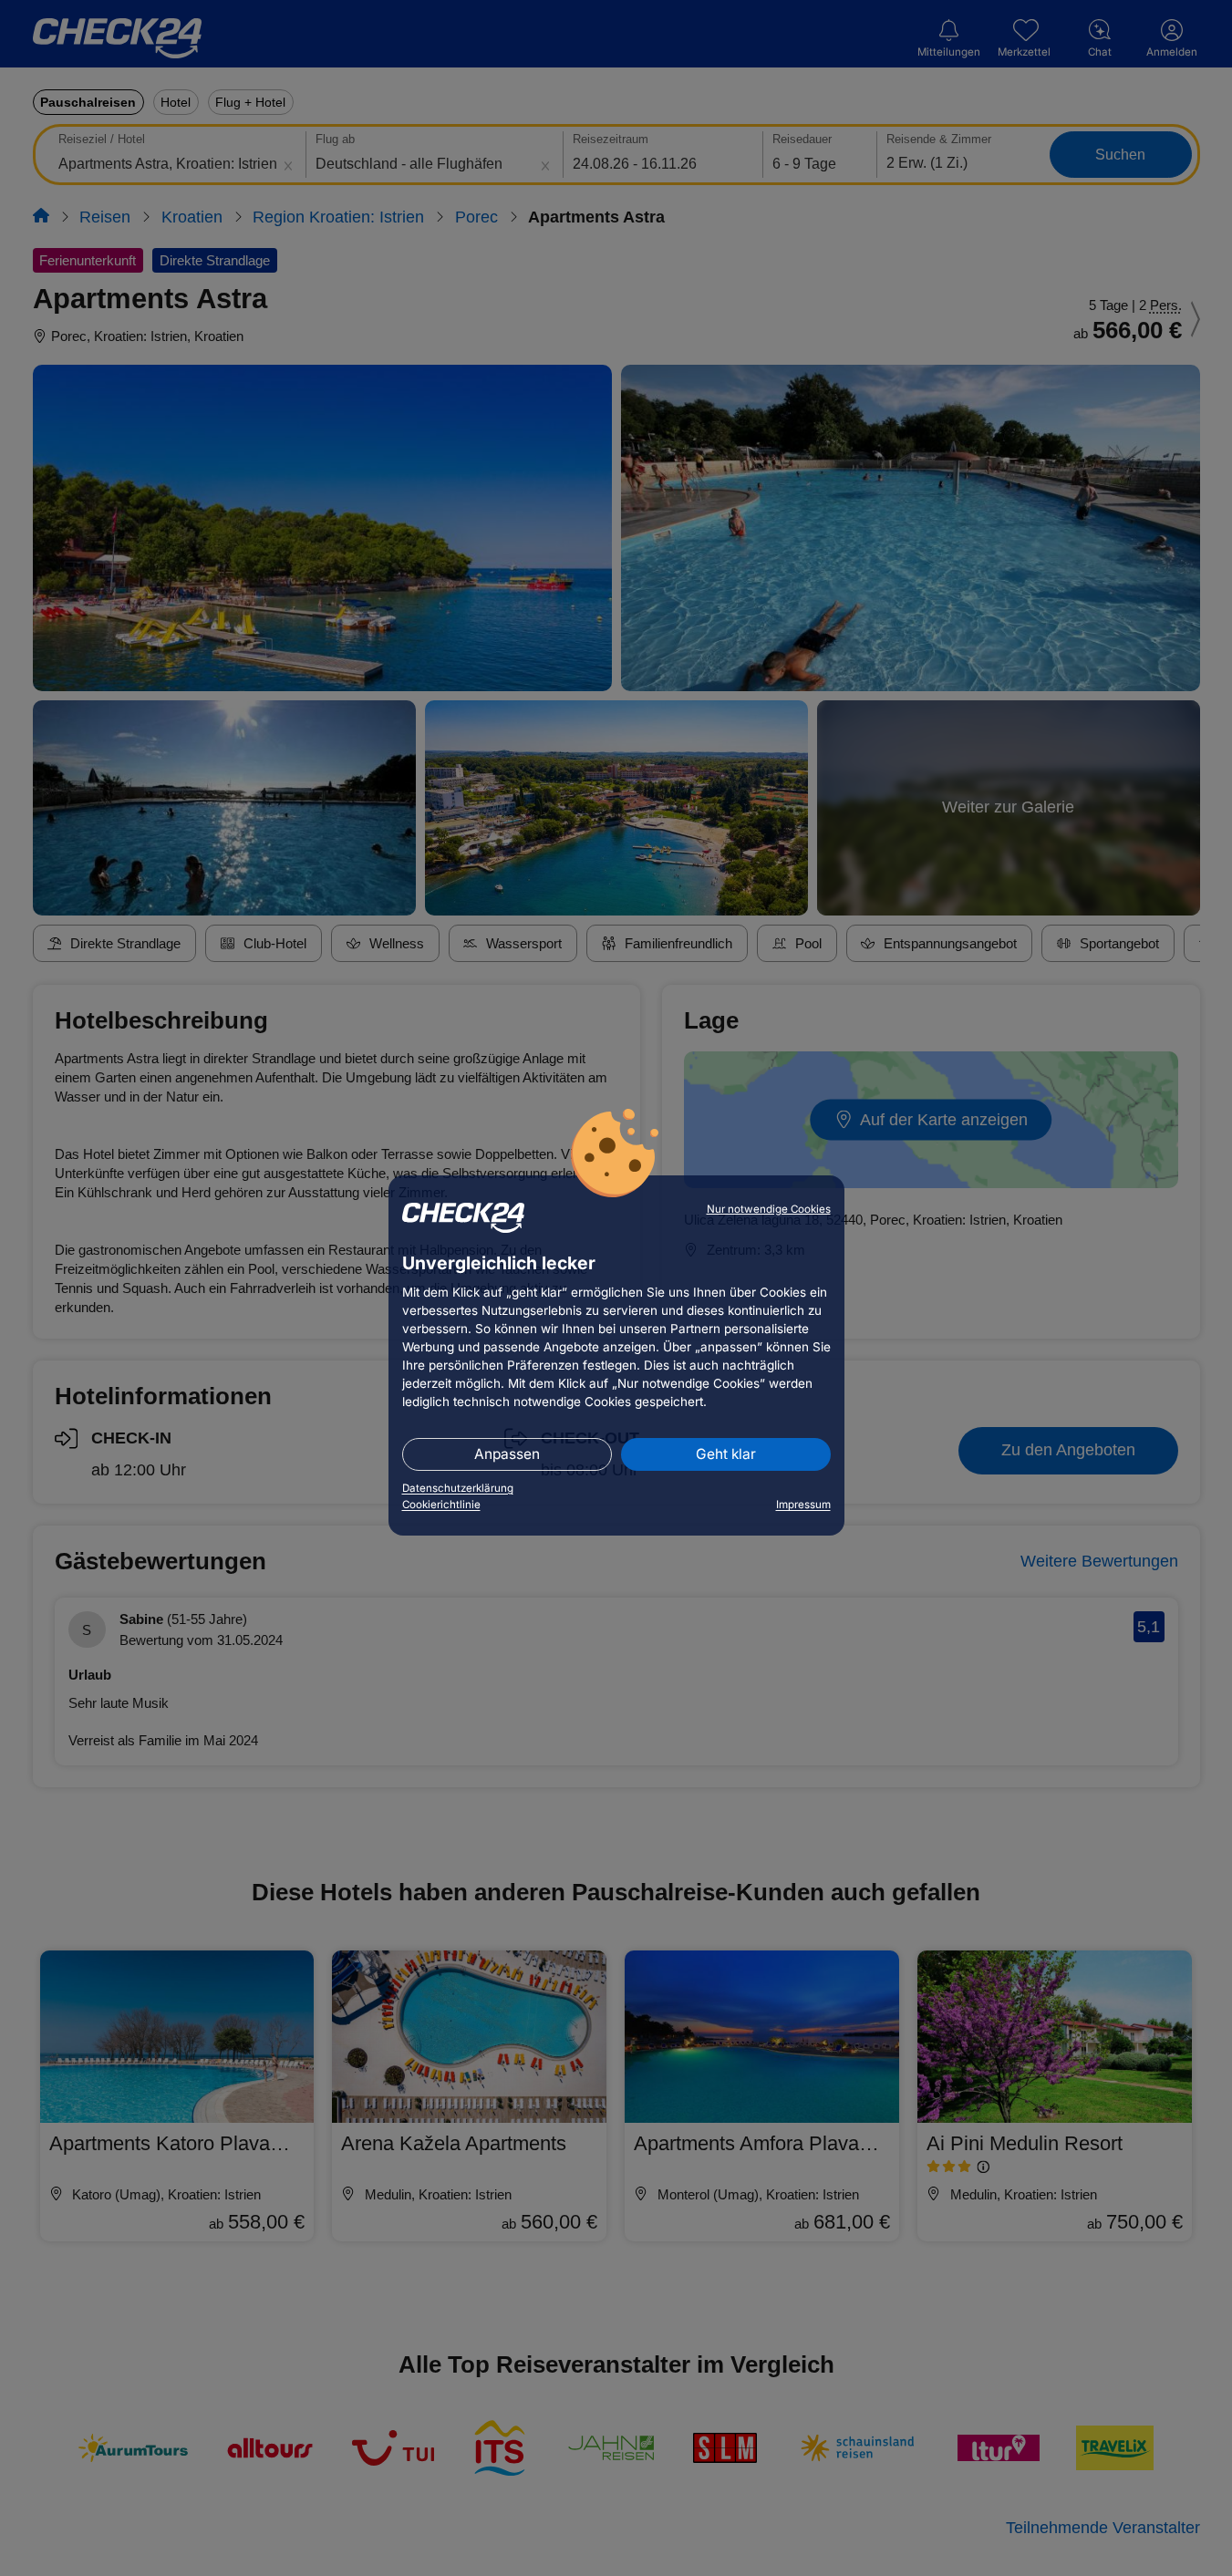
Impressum (803, 1505)
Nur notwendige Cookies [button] (769, 1209)
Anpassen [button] (507, 1454)
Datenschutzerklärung (458, 1488)
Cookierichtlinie (441, 1505)
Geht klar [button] (726, 1454)
